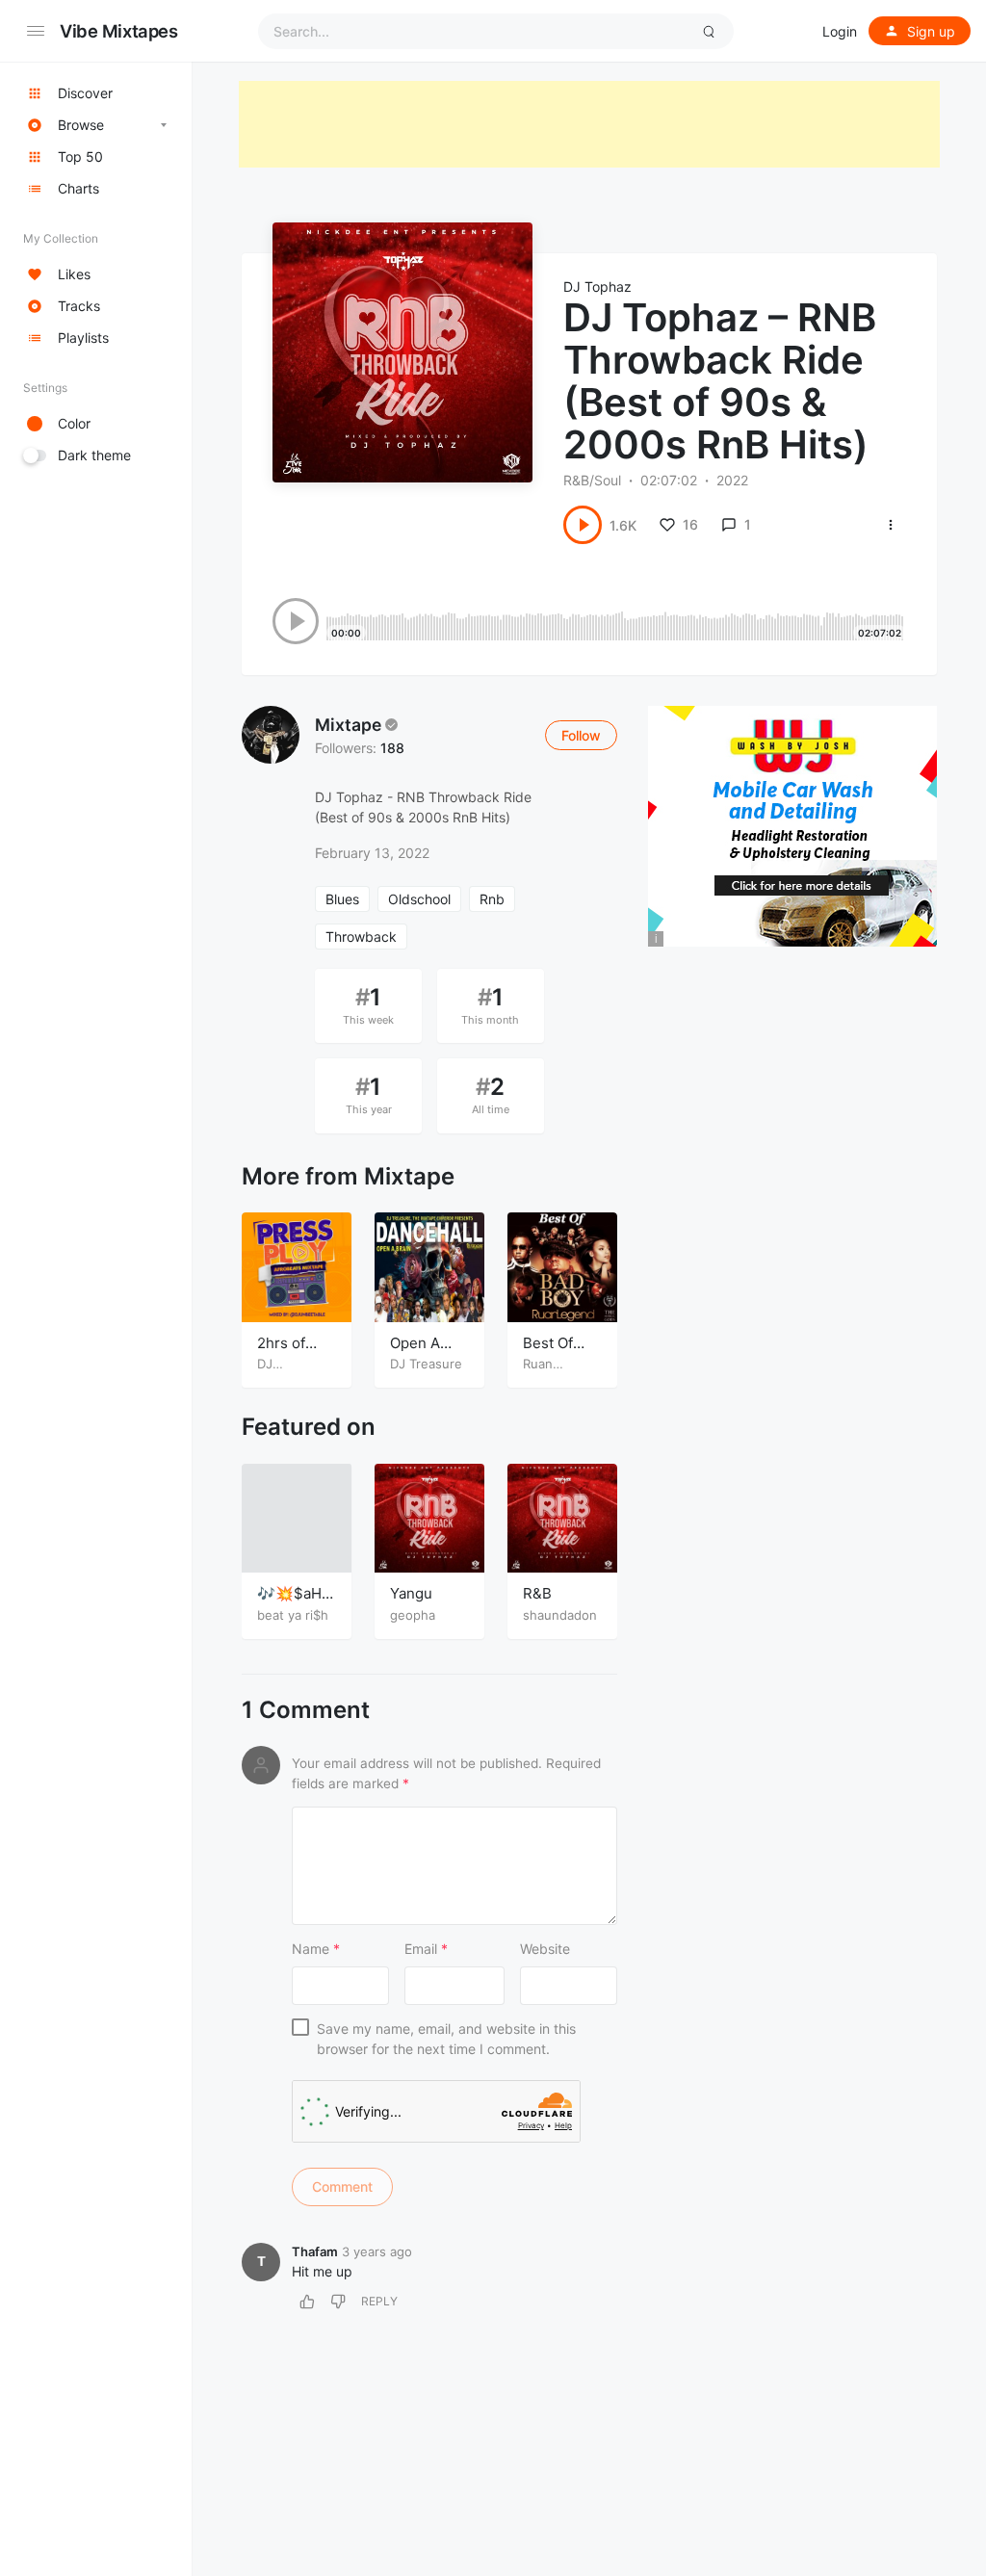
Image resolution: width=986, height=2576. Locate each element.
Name (316, 1949)
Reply (379, 2301)
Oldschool (419, 899)
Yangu (411, 1593)
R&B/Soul (592, 480)
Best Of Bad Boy (551, 1353)
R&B (537, 1593)
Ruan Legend (545, 1372)
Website (545, 1949)
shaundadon (560, 1615)
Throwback (361, 937)
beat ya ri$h (293, 1615)
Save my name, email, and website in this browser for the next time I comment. (446, 2039)
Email (426, 1949)
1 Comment (306, 1710)
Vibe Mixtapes (119, 31)
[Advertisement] (589, 124)
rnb (492, 899)
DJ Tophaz (597, 286)
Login (840, 31)
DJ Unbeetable (292, 1372)
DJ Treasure (426, 1364)
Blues (342, 899)
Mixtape (348, 725)
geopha (413, 1615)
